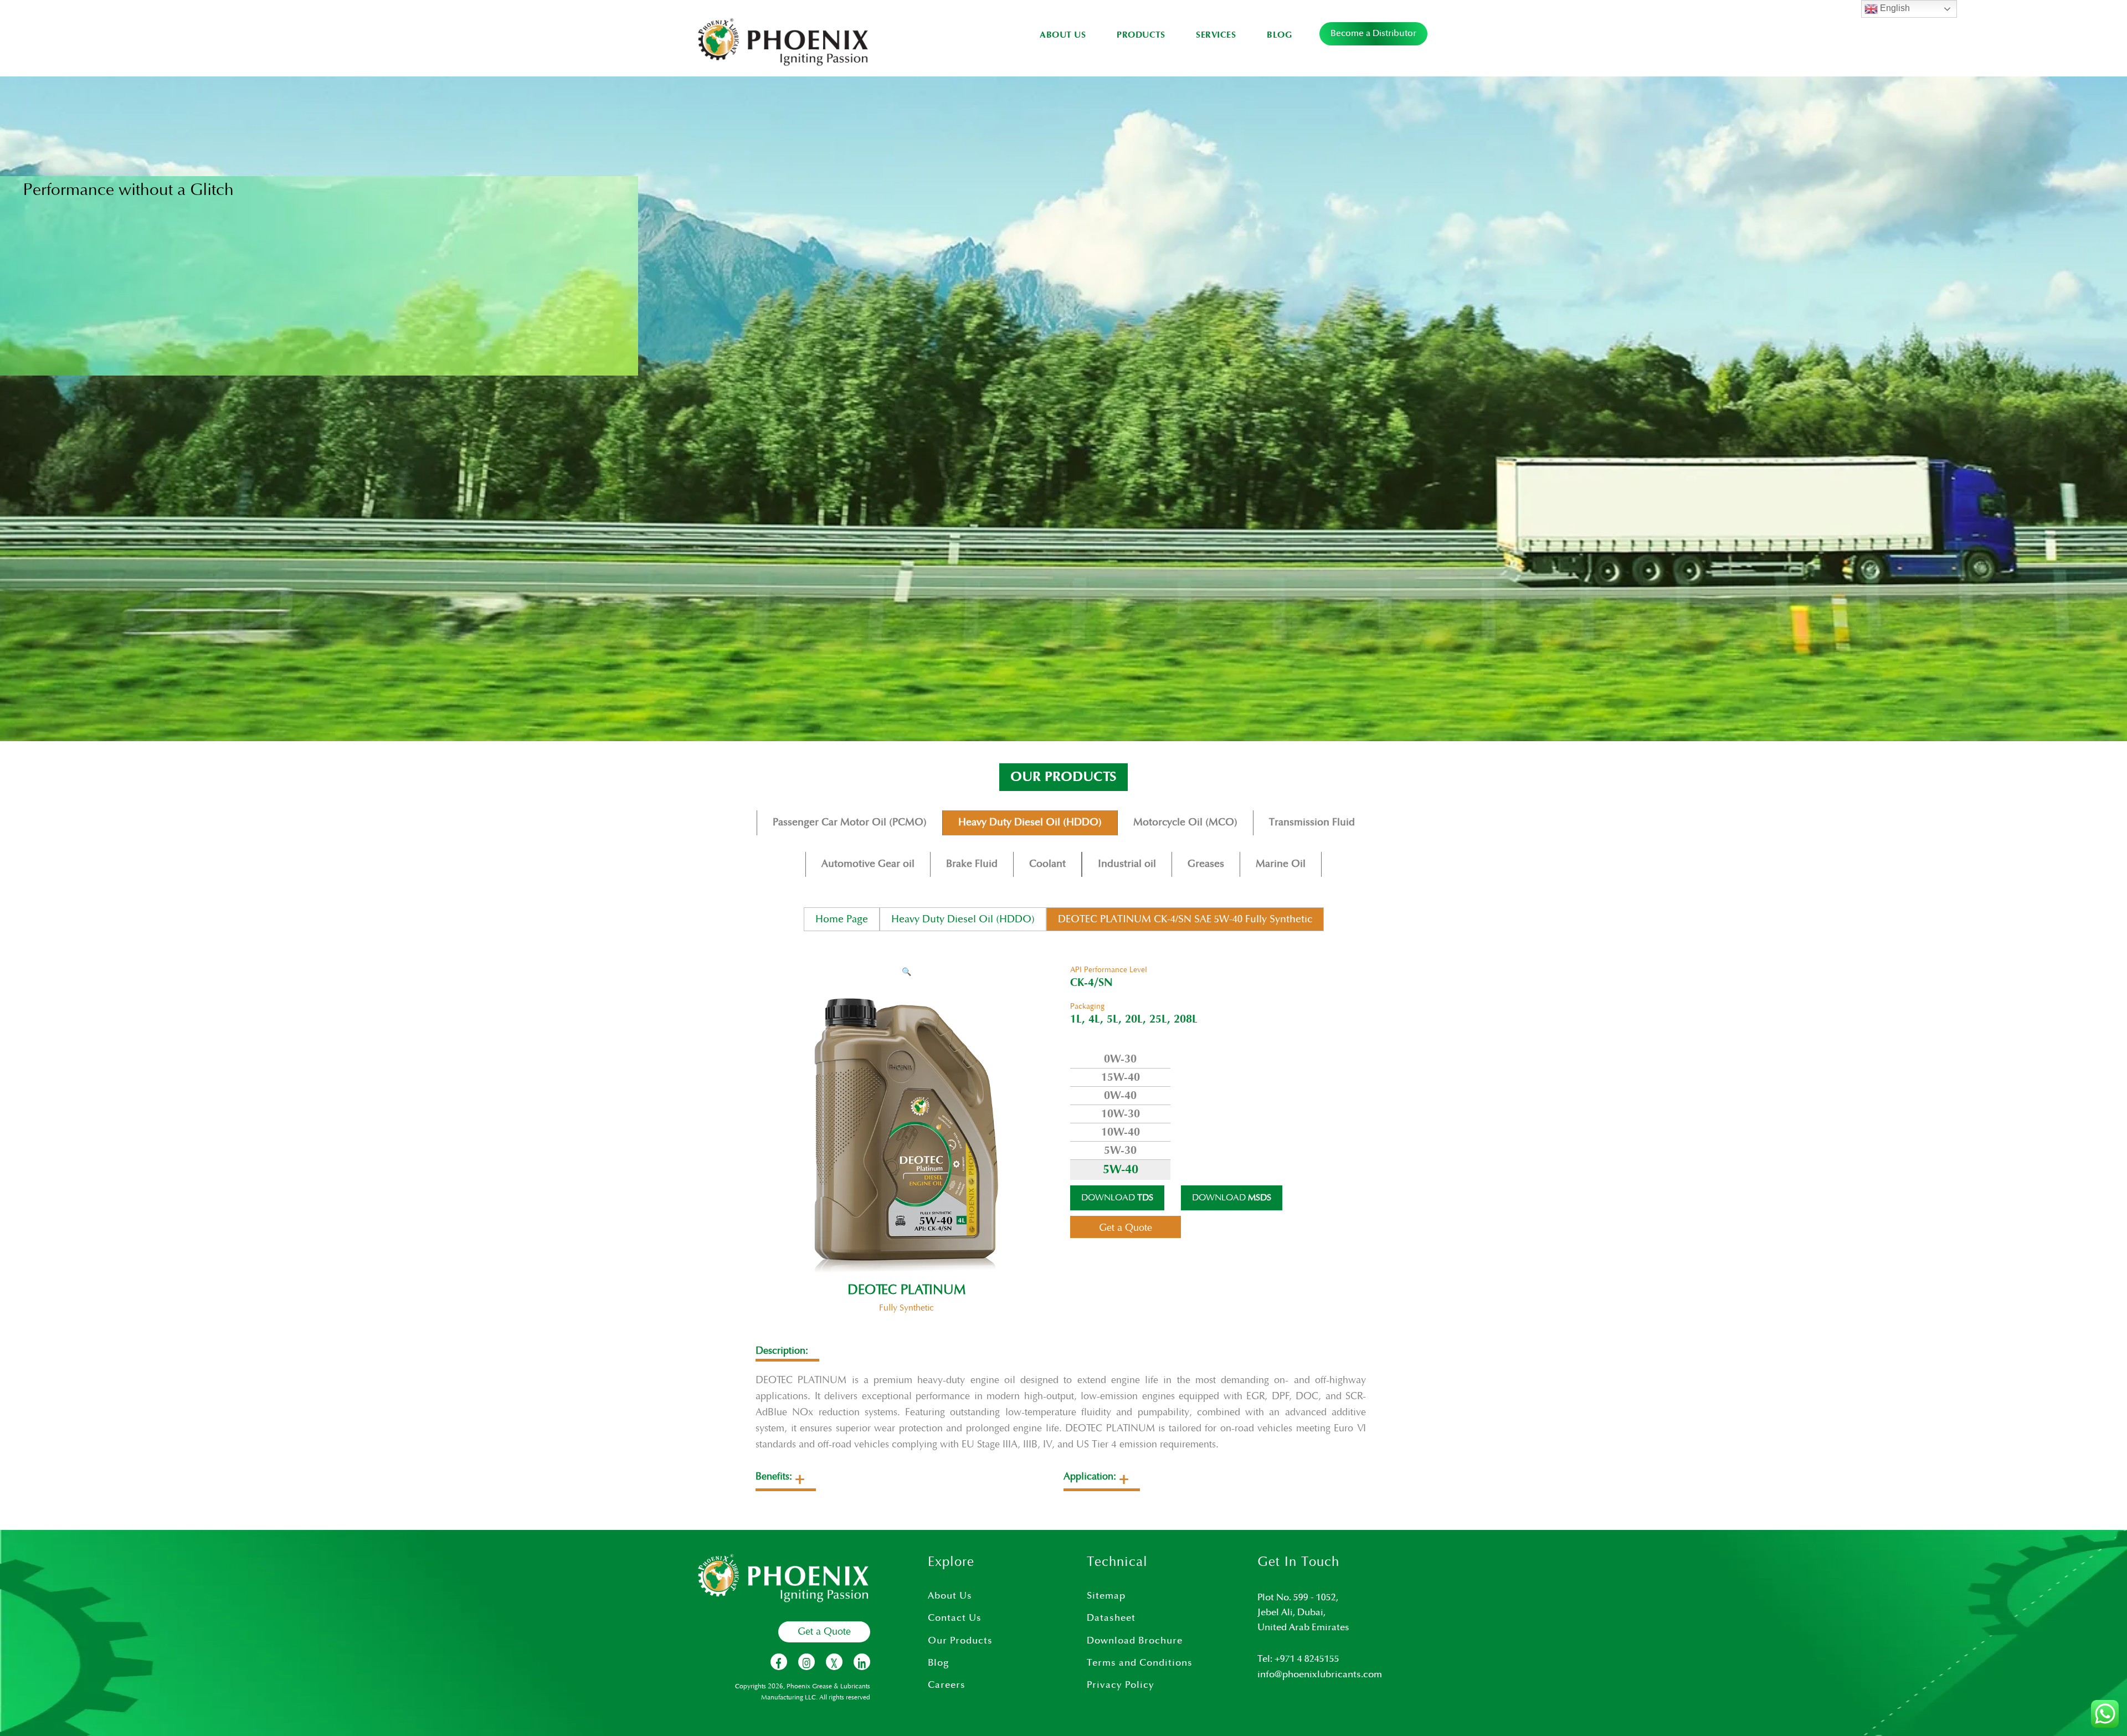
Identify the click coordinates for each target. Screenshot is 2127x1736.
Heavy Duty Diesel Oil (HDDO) (1030, 822)
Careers (947, 1685)
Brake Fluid (972, 864)
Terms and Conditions (1140, 1663)
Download (1117, 1198)
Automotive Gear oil (868, 864)
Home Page (842, 919)
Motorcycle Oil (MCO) (1185, 822)
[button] (906, 972)
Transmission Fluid (1312, 822)
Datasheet (1111, 1618)
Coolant (1047, 864)
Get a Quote (824, 1632)
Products (1141, 35)
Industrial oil (1127, 864)
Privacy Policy (1121, 1685)
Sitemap (1106, 1596)
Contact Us (955, 1618)
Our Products (960, 1641)
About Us (1063, 35)
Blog (1279, 35)
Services (1216, 35)
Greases (1206, 864)
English (1894, 8)
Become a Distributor (1373, 34)
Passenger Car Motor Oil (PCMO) (850, 822)
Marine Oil (1281, 864)
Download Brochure (1135, 1641)
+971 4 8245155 (1307, 1659)
